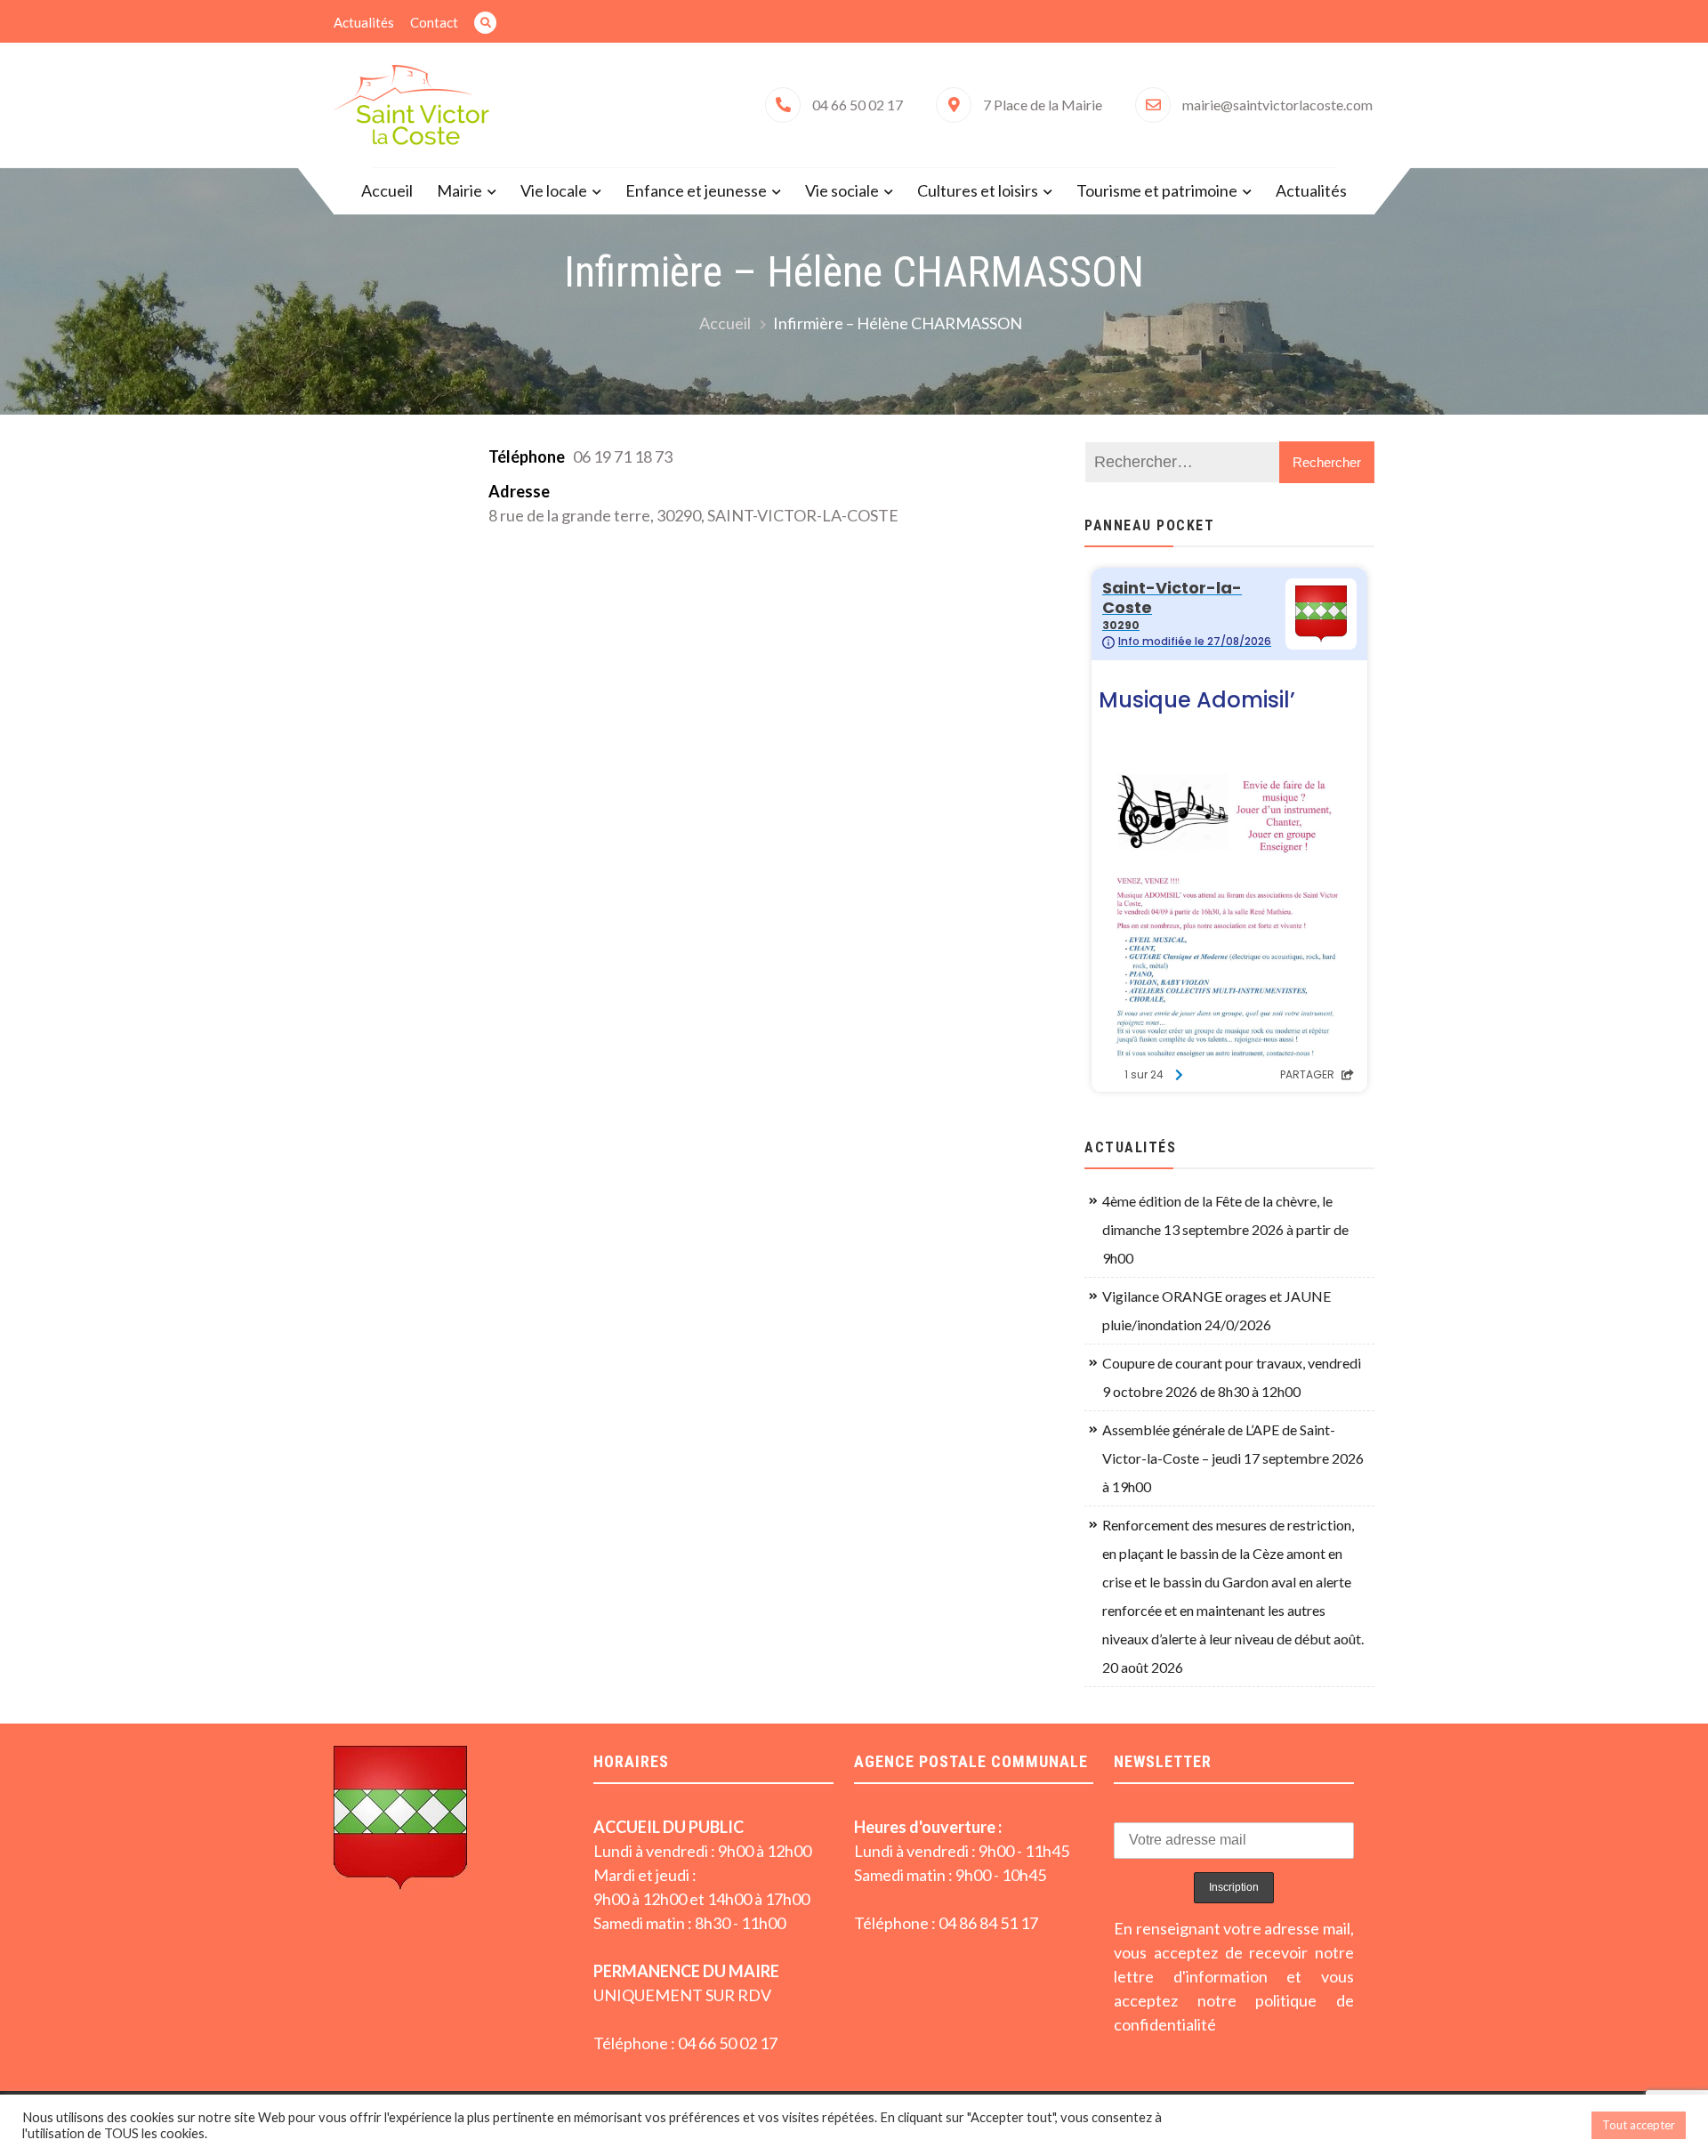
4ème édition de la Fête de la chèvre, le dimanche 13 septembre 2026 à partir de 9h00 (1225, 1229)
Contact (434, 22)
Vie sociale (842, 190)
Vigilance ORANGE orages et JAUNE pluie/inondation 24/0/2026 (1217, 1310)
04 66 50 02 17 (858, 105)
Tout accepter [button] (1639, 2125)
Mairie (459, 190)
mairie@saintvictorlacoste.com (1277, 105)
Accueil (387, 190)
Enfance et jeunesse (696, 190)
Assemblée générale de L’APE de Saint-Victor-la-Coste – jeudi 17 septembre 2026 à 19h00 (1233, 1458)
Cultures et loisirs (978, 190)
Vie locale (554, 190)
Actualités (364, 22)
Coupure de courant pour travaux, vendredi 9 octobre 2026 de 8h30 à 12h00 (1232, 1377)
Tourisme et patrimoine (1157, 190)
